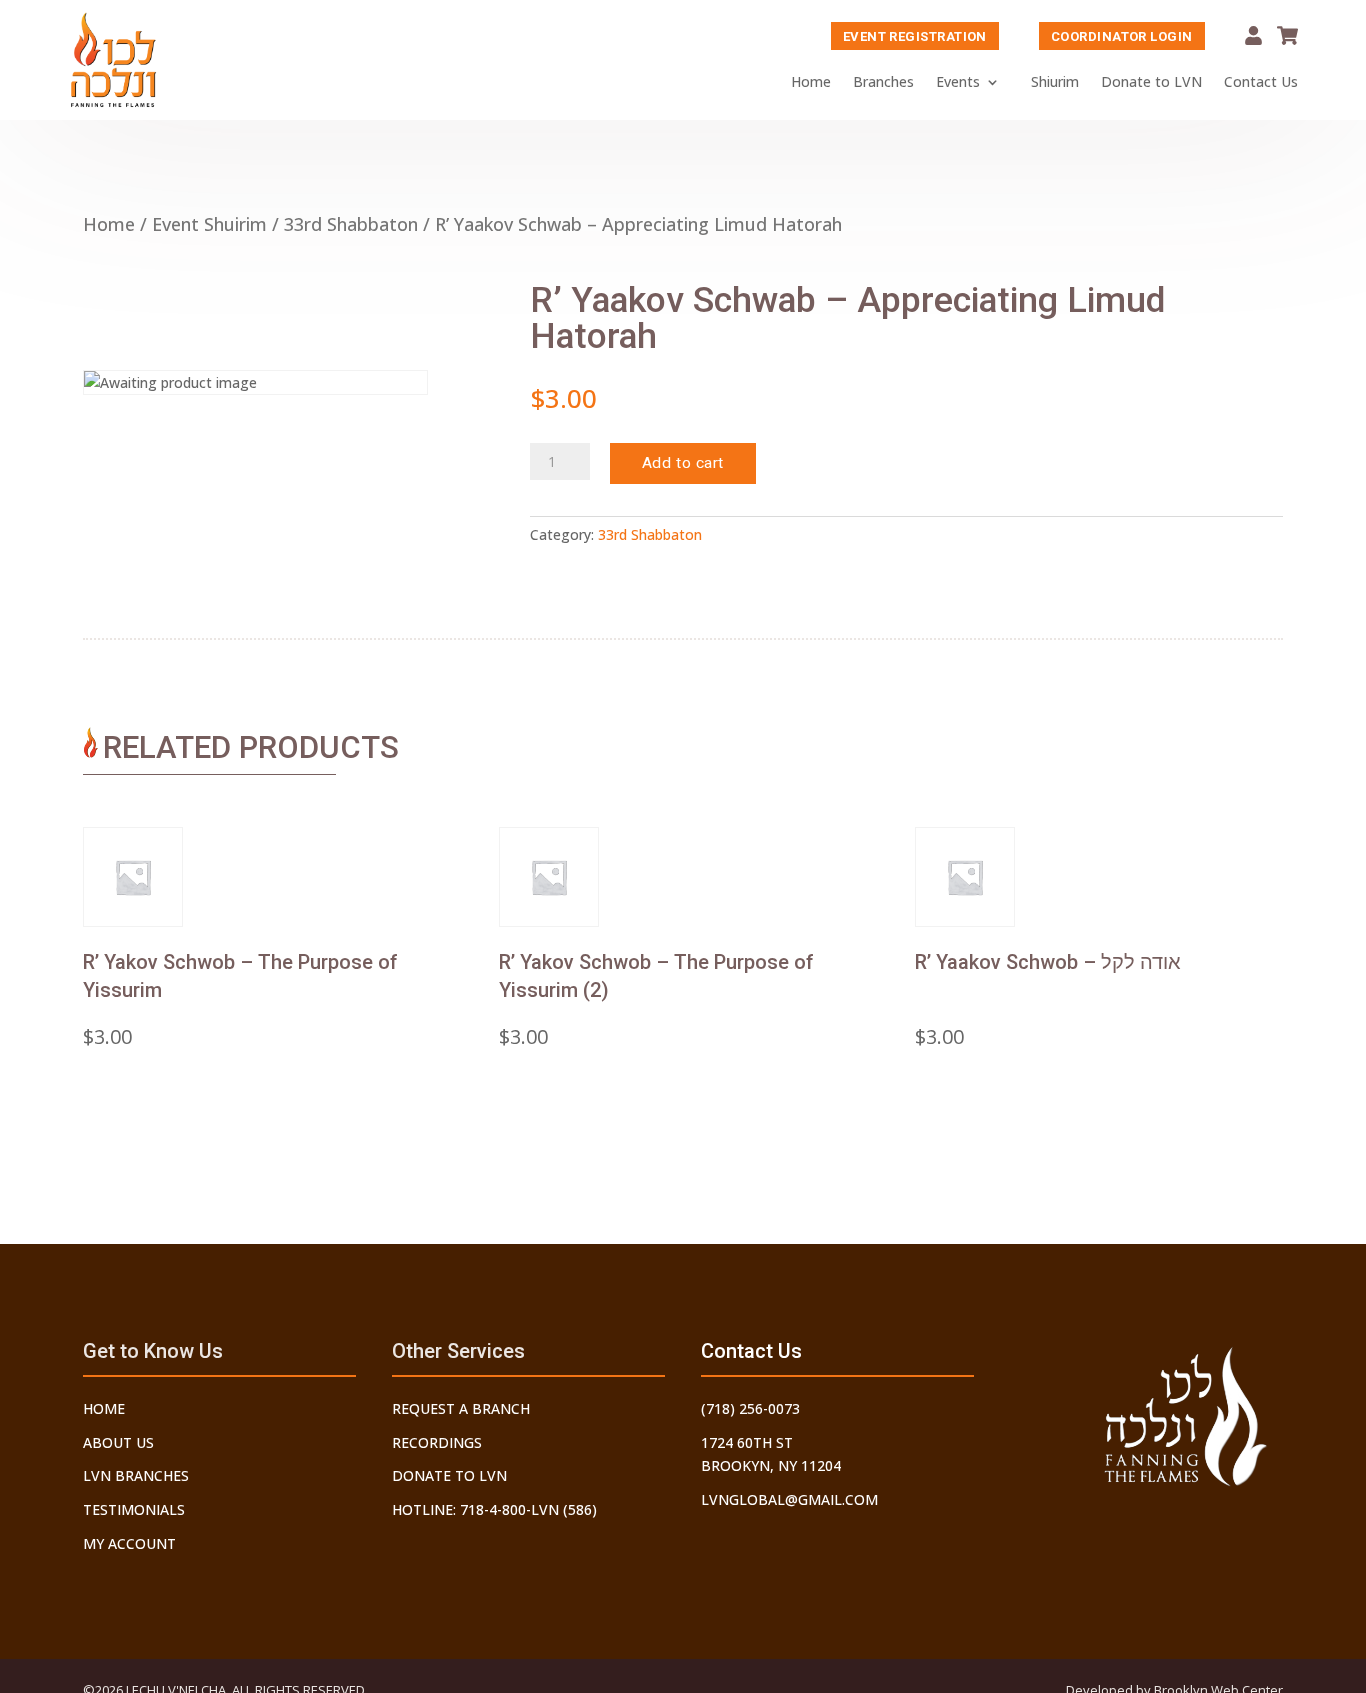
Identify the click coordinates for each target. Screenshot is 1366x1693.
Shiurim (1055, 81)
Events (958, 81)
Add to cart (683, 463)
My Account (1253, 35)
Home (811, 81)
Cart (1287, 35)
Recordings (437, 1442)
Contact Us (1261, 81)
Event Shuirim (209, 224)
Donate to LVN (1151, 81)
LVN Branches (136, 1475)
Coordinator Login (1122, 36)
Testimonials (134, 1509)
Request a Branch (461, 1408)
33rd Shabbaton (351, 224)
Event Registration (915, 36)
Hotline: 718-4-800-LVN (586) (494, 1509)
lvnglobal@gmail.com (789, 1499)
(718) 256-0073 (750, 1408)
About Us (118, 1442)
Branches (883, 81)
